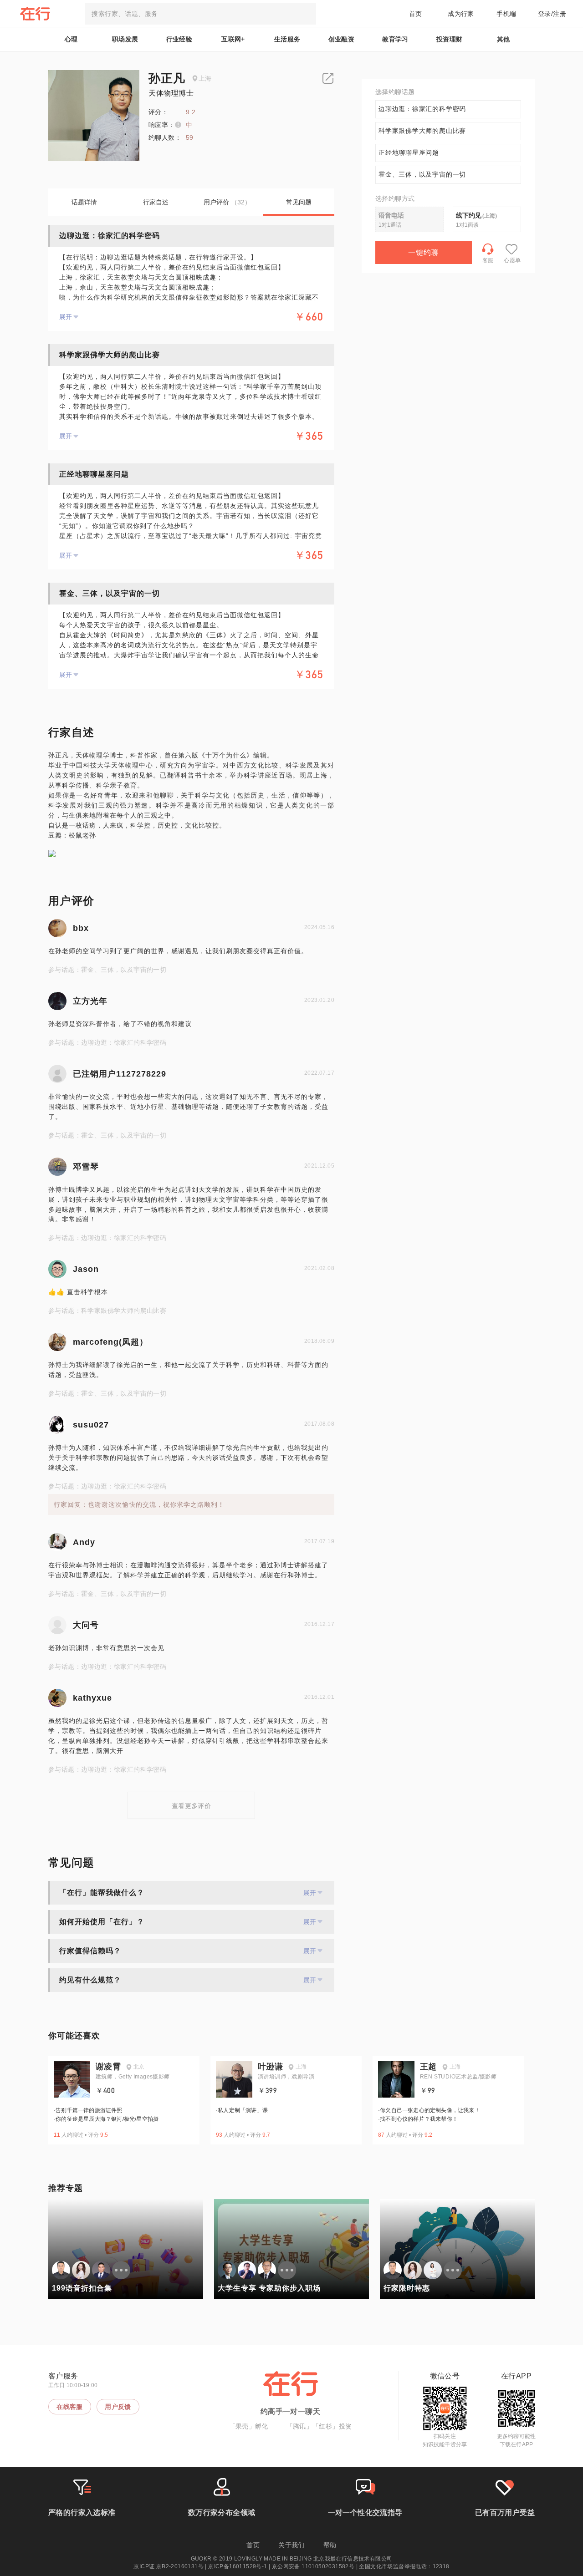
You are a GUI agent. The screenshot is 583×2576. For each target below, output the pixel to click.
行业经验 (179, 39)
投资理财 (450, 39)
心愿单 (512, 260)
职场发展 (125, 39)
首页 (416, 14)
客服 (488, 260)
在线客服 (70, 2407)
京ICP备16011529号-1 (238, 2566)
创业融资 (342, 39)
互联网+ (233, 39)
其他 (504, 39)
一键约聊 (424, 252)
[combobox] (200, 14)
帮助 (330, 2545)
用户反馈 (118, 2407)
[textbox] (200, 14)
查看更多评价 (191, 1806)
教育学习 (395, 39)
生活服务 (287, 39)
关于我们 (291, 2545)
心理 (71, 39)
